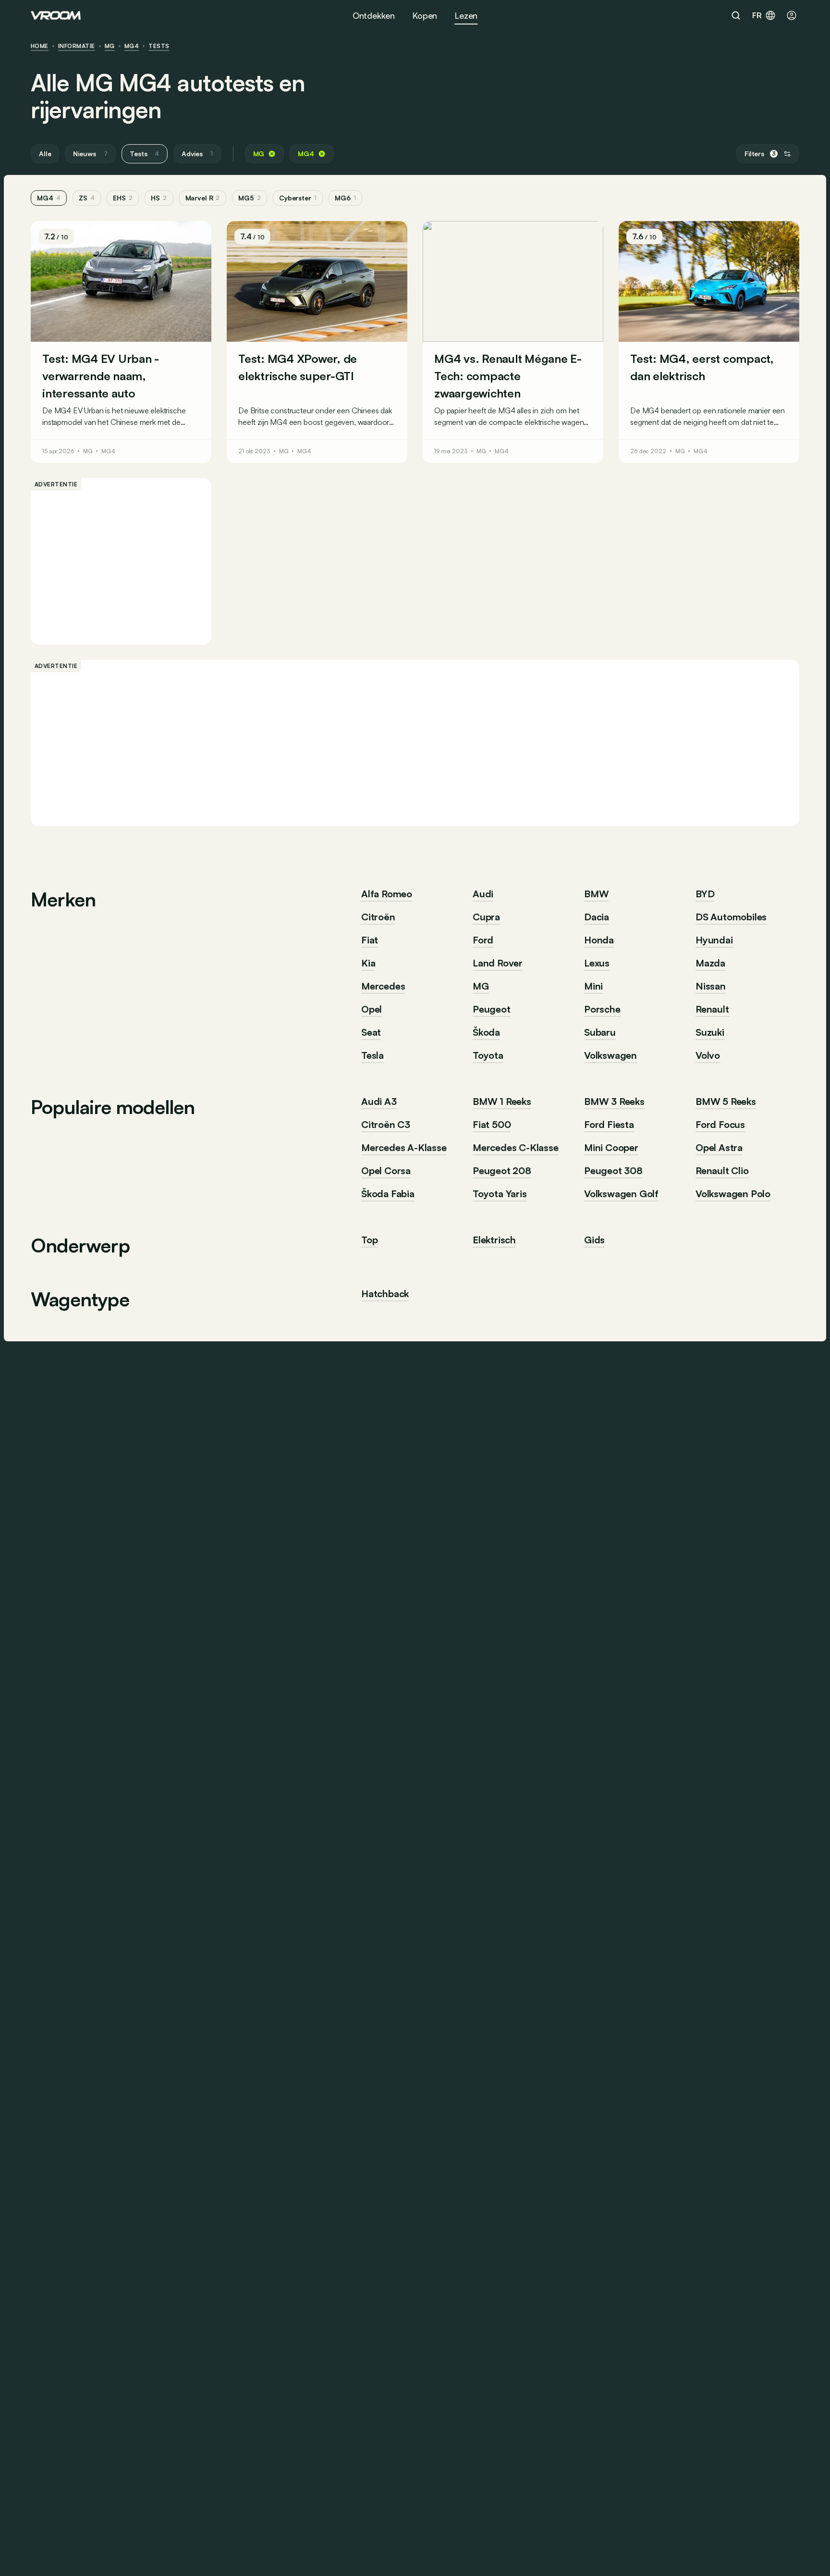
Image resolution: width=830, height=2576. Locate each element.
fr (757, 15)
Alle (45, 154)
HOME (40, 46)
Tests (159, 46)
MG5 (250, 198)
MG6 (345, 198)
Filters (760, 154)
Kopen (425, 15)
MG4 (132, 46)
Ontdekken (374, 15)
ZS (87, 198)
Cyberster (298, 198)
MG (110, 46)
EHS (123, 198)
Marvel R (203, 198)
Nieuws (90, 154)
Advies (197, 154)
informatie (77, 46)
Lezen (466, 15)
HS (159, 198)
